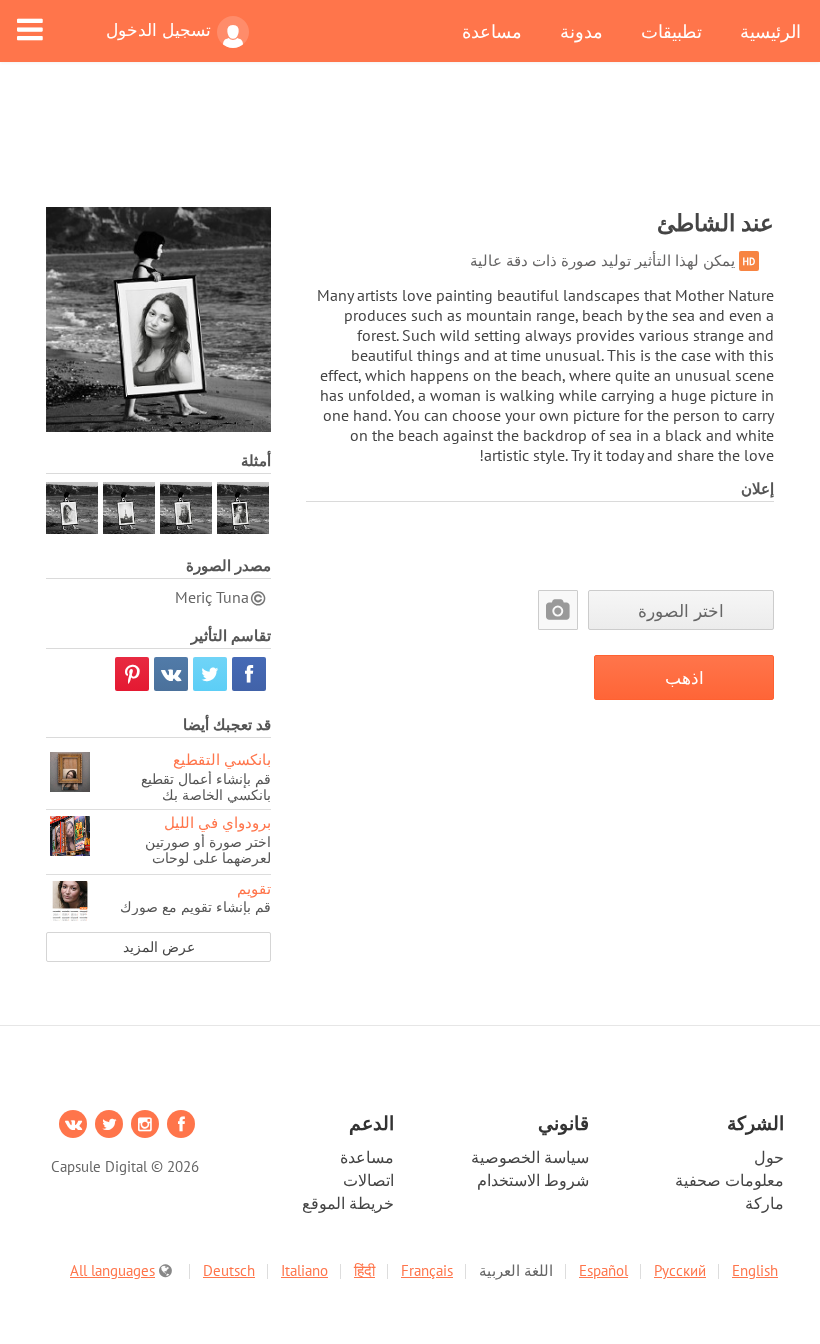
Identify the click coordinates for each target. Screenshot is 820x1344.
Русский (680, 1270)
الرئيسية (770, 31)
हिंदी (364, 1270)
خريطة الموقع (348, 1203)
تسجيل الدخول (158, 30)
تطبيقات (671, 31)
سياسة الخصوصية (530, 1157)
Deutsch (229, 1270)
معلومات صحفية (729, 1180)
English (755, 1270)
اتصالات (368, 1180)
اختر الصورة (681, 610)
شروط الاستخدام (533, 1180)
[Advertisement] (410, 147)
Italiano (304, 1270)
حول (769, 1157)
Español (603, 1270)
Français (427, 1270)
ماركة (764, 1203)
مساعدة (492, 31)
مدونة (581, 31)
